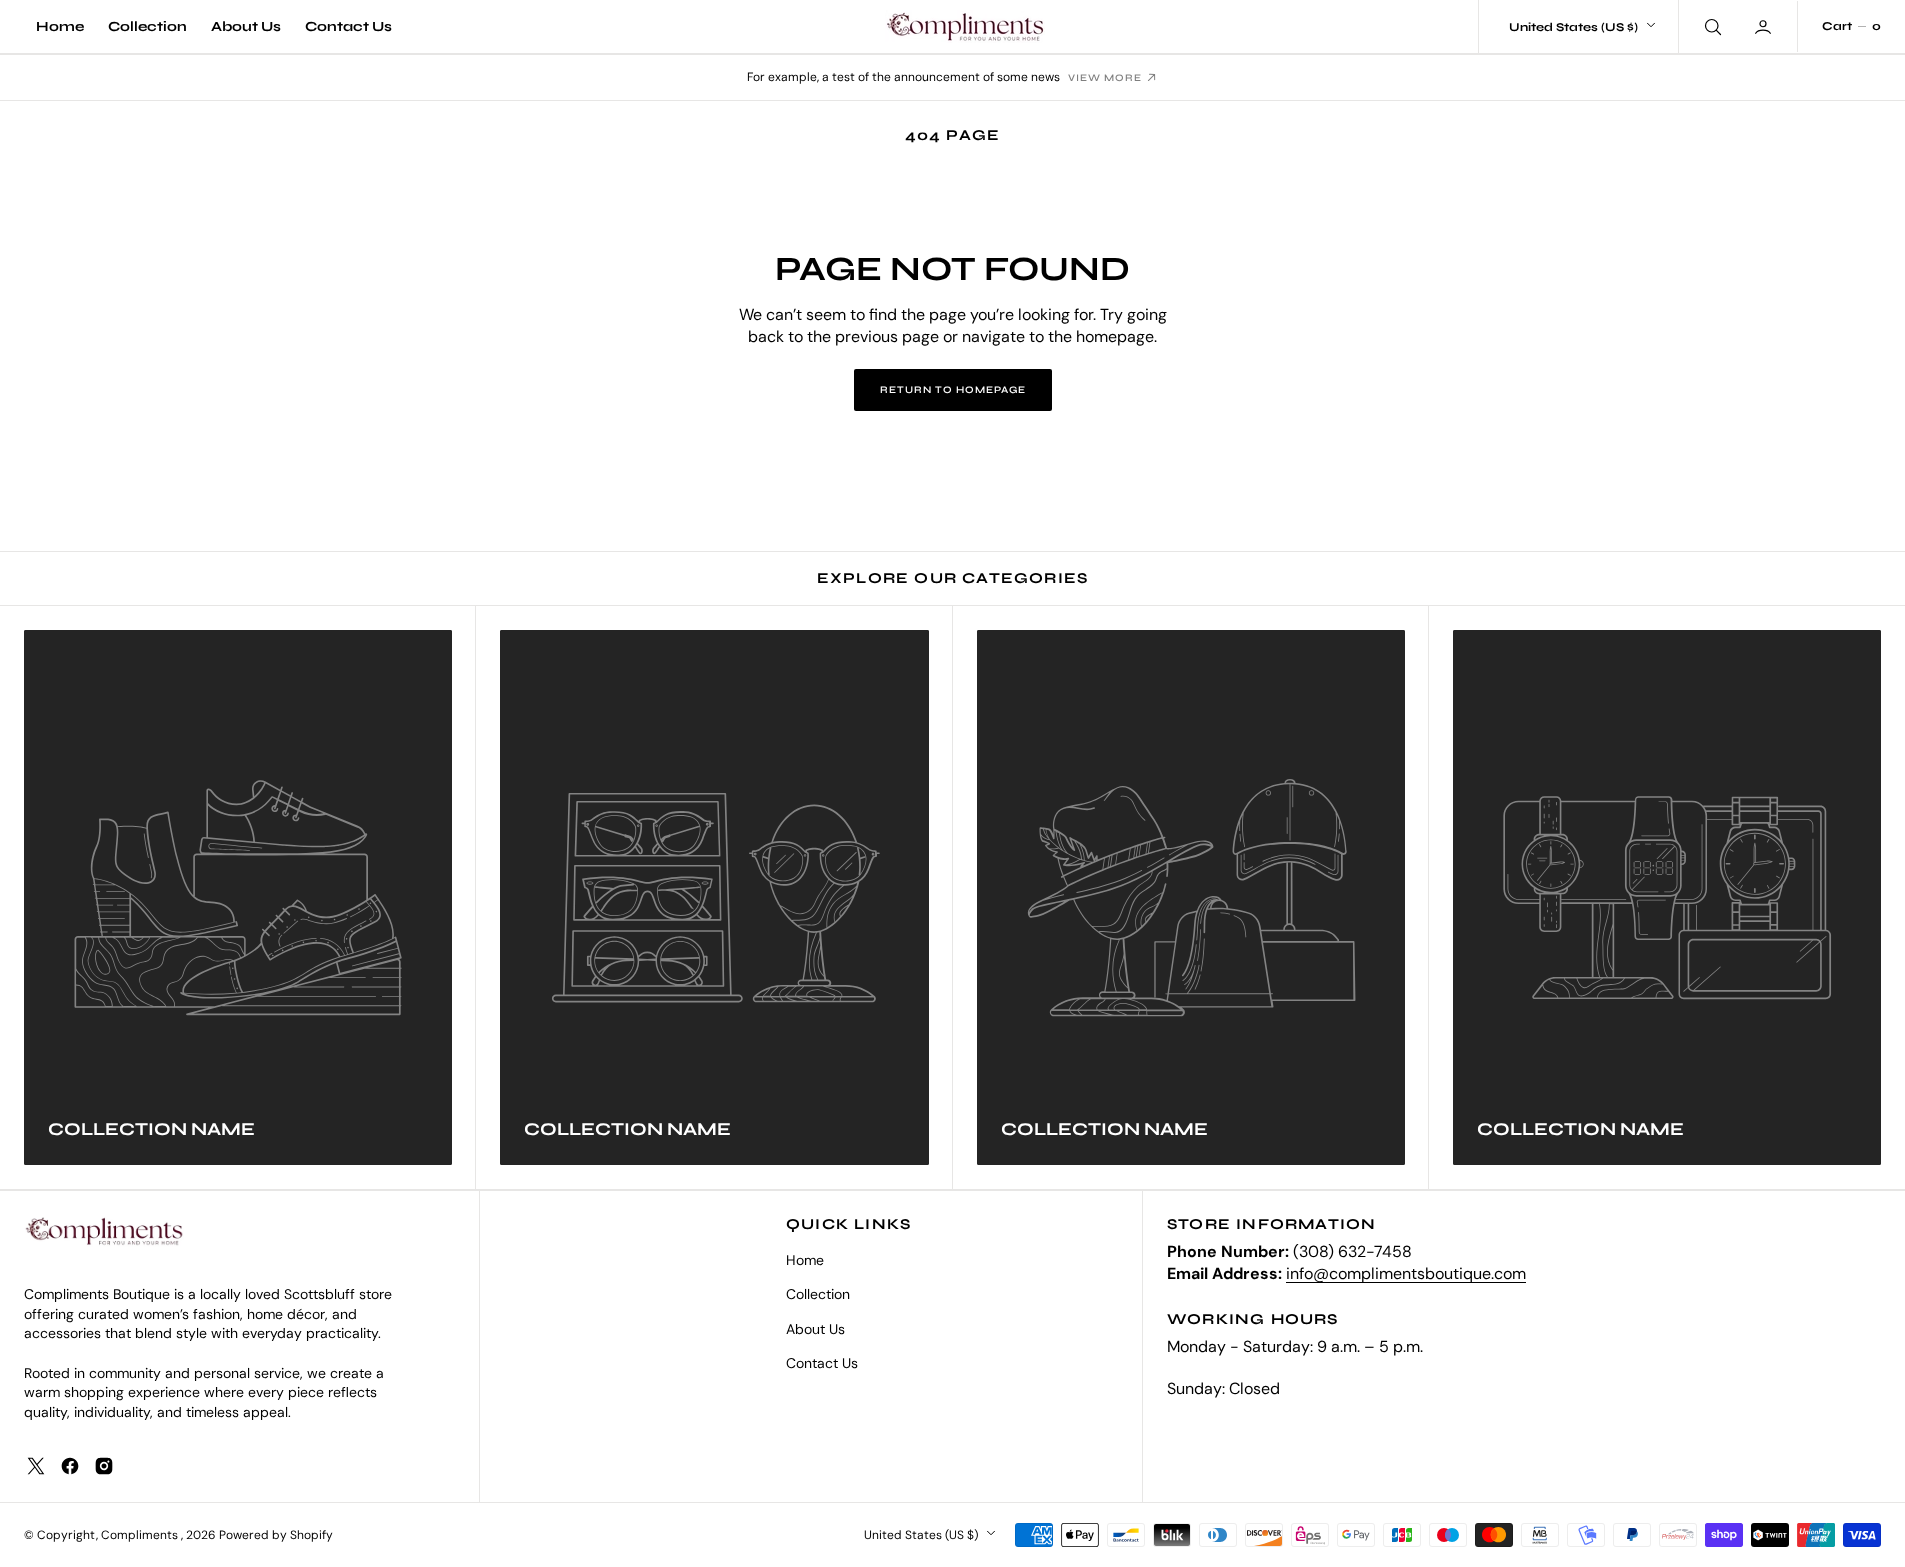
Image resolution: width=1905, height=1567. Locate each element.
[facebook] (70, 1466)
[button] (1765, 26)
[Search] (1711, 26)
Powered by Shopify (276, 1535)
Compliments (141, 1535)
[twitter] (36, 1466)
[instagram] (104, 1466)
